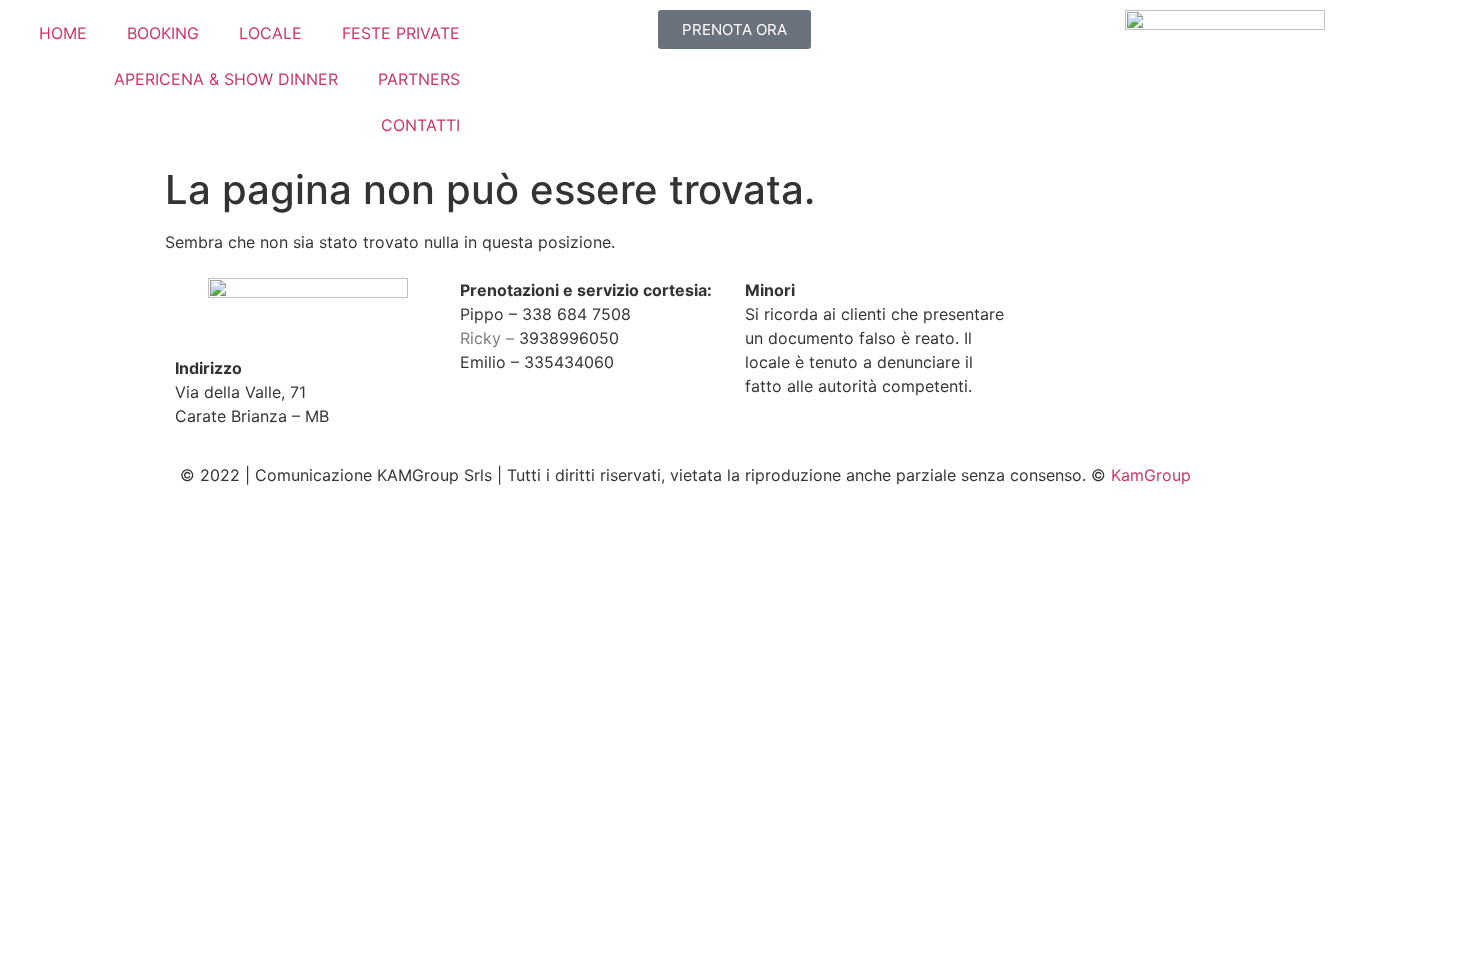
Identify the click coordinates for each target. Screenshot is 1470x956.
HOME (63, 33)
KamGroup (1151, 475)
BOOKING (163, 33)
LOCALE (270, 33)
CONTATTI (420, 125)
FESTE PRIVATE (401, 33)
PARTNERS (419, 79)
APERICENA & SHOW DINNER (226, 79)
